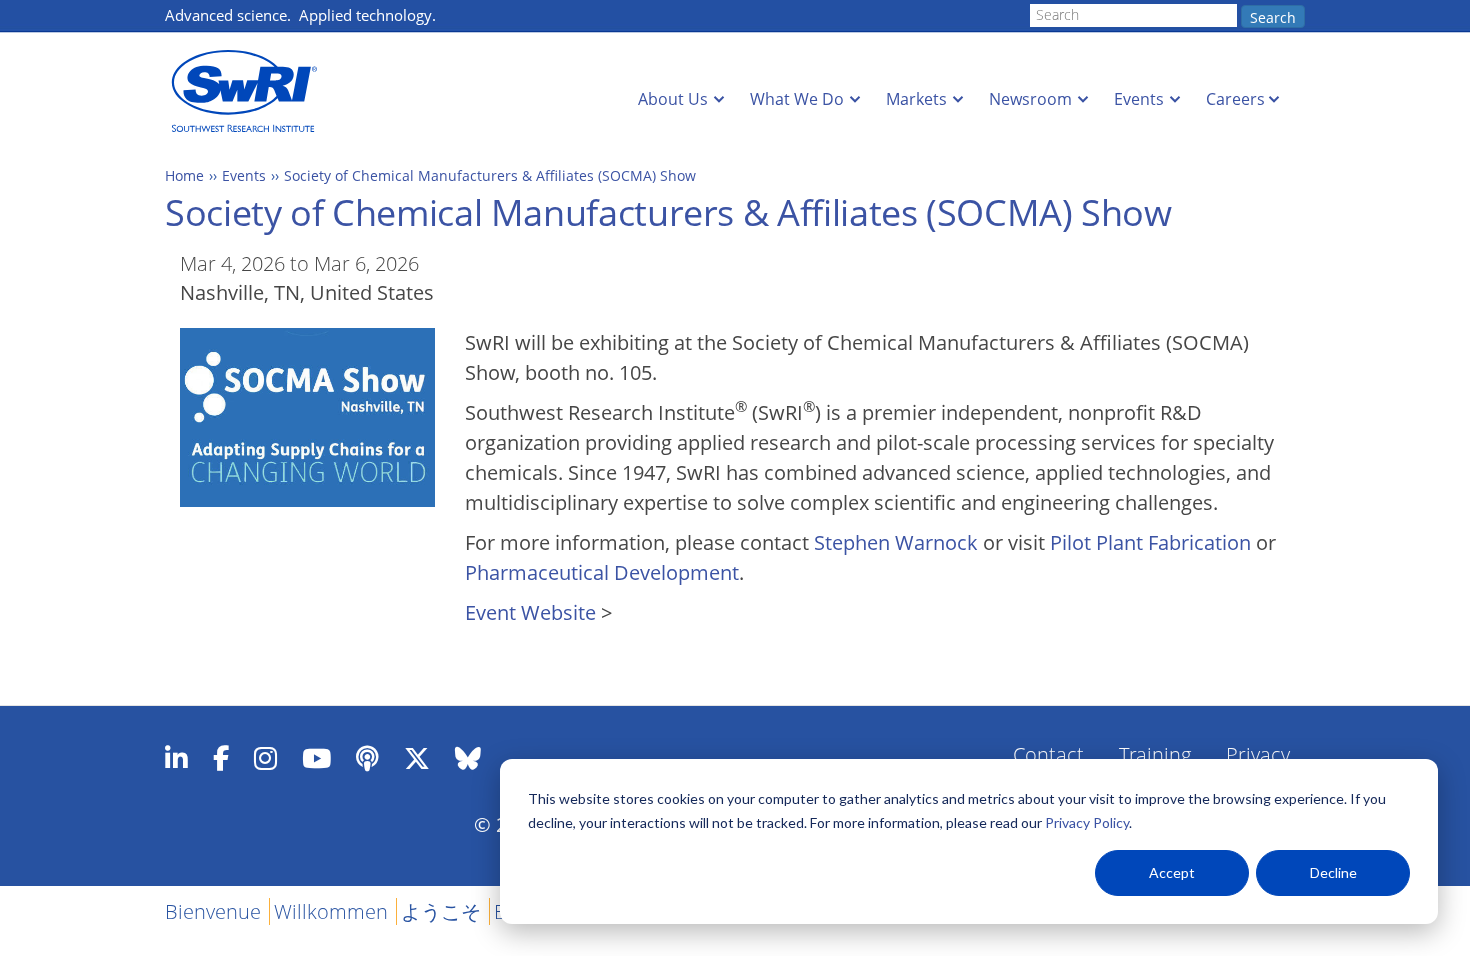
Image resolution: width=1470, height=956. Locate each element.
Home (184, 175)
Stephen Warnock (896, 542)
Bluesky (468, 758)
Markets (916, 99)
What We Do (797, 99)
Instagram (265, 758)
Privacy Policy (1087, 822)
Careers (1235, 99)
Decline (1333, 872)
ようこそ (441, 911)
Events (1139, 99)
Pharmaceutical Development (602, 572)
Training (1155, 754)
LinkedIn (176, 758)
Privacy (1258, 754)
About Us (673, 99)
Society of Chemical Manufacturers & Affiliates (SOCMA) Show (490, 175)
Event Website (530, 612)
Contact (1048, 754)
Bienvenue (213, 911)
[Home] (250, 91)
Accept (1172, 872)
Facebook (221, 758)
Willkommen (331, 911)
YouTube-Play (316, 758)
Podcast (367, 758)
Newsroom (1030, 99)
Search (1273, 17)
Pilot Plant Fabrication (1150, 542)
